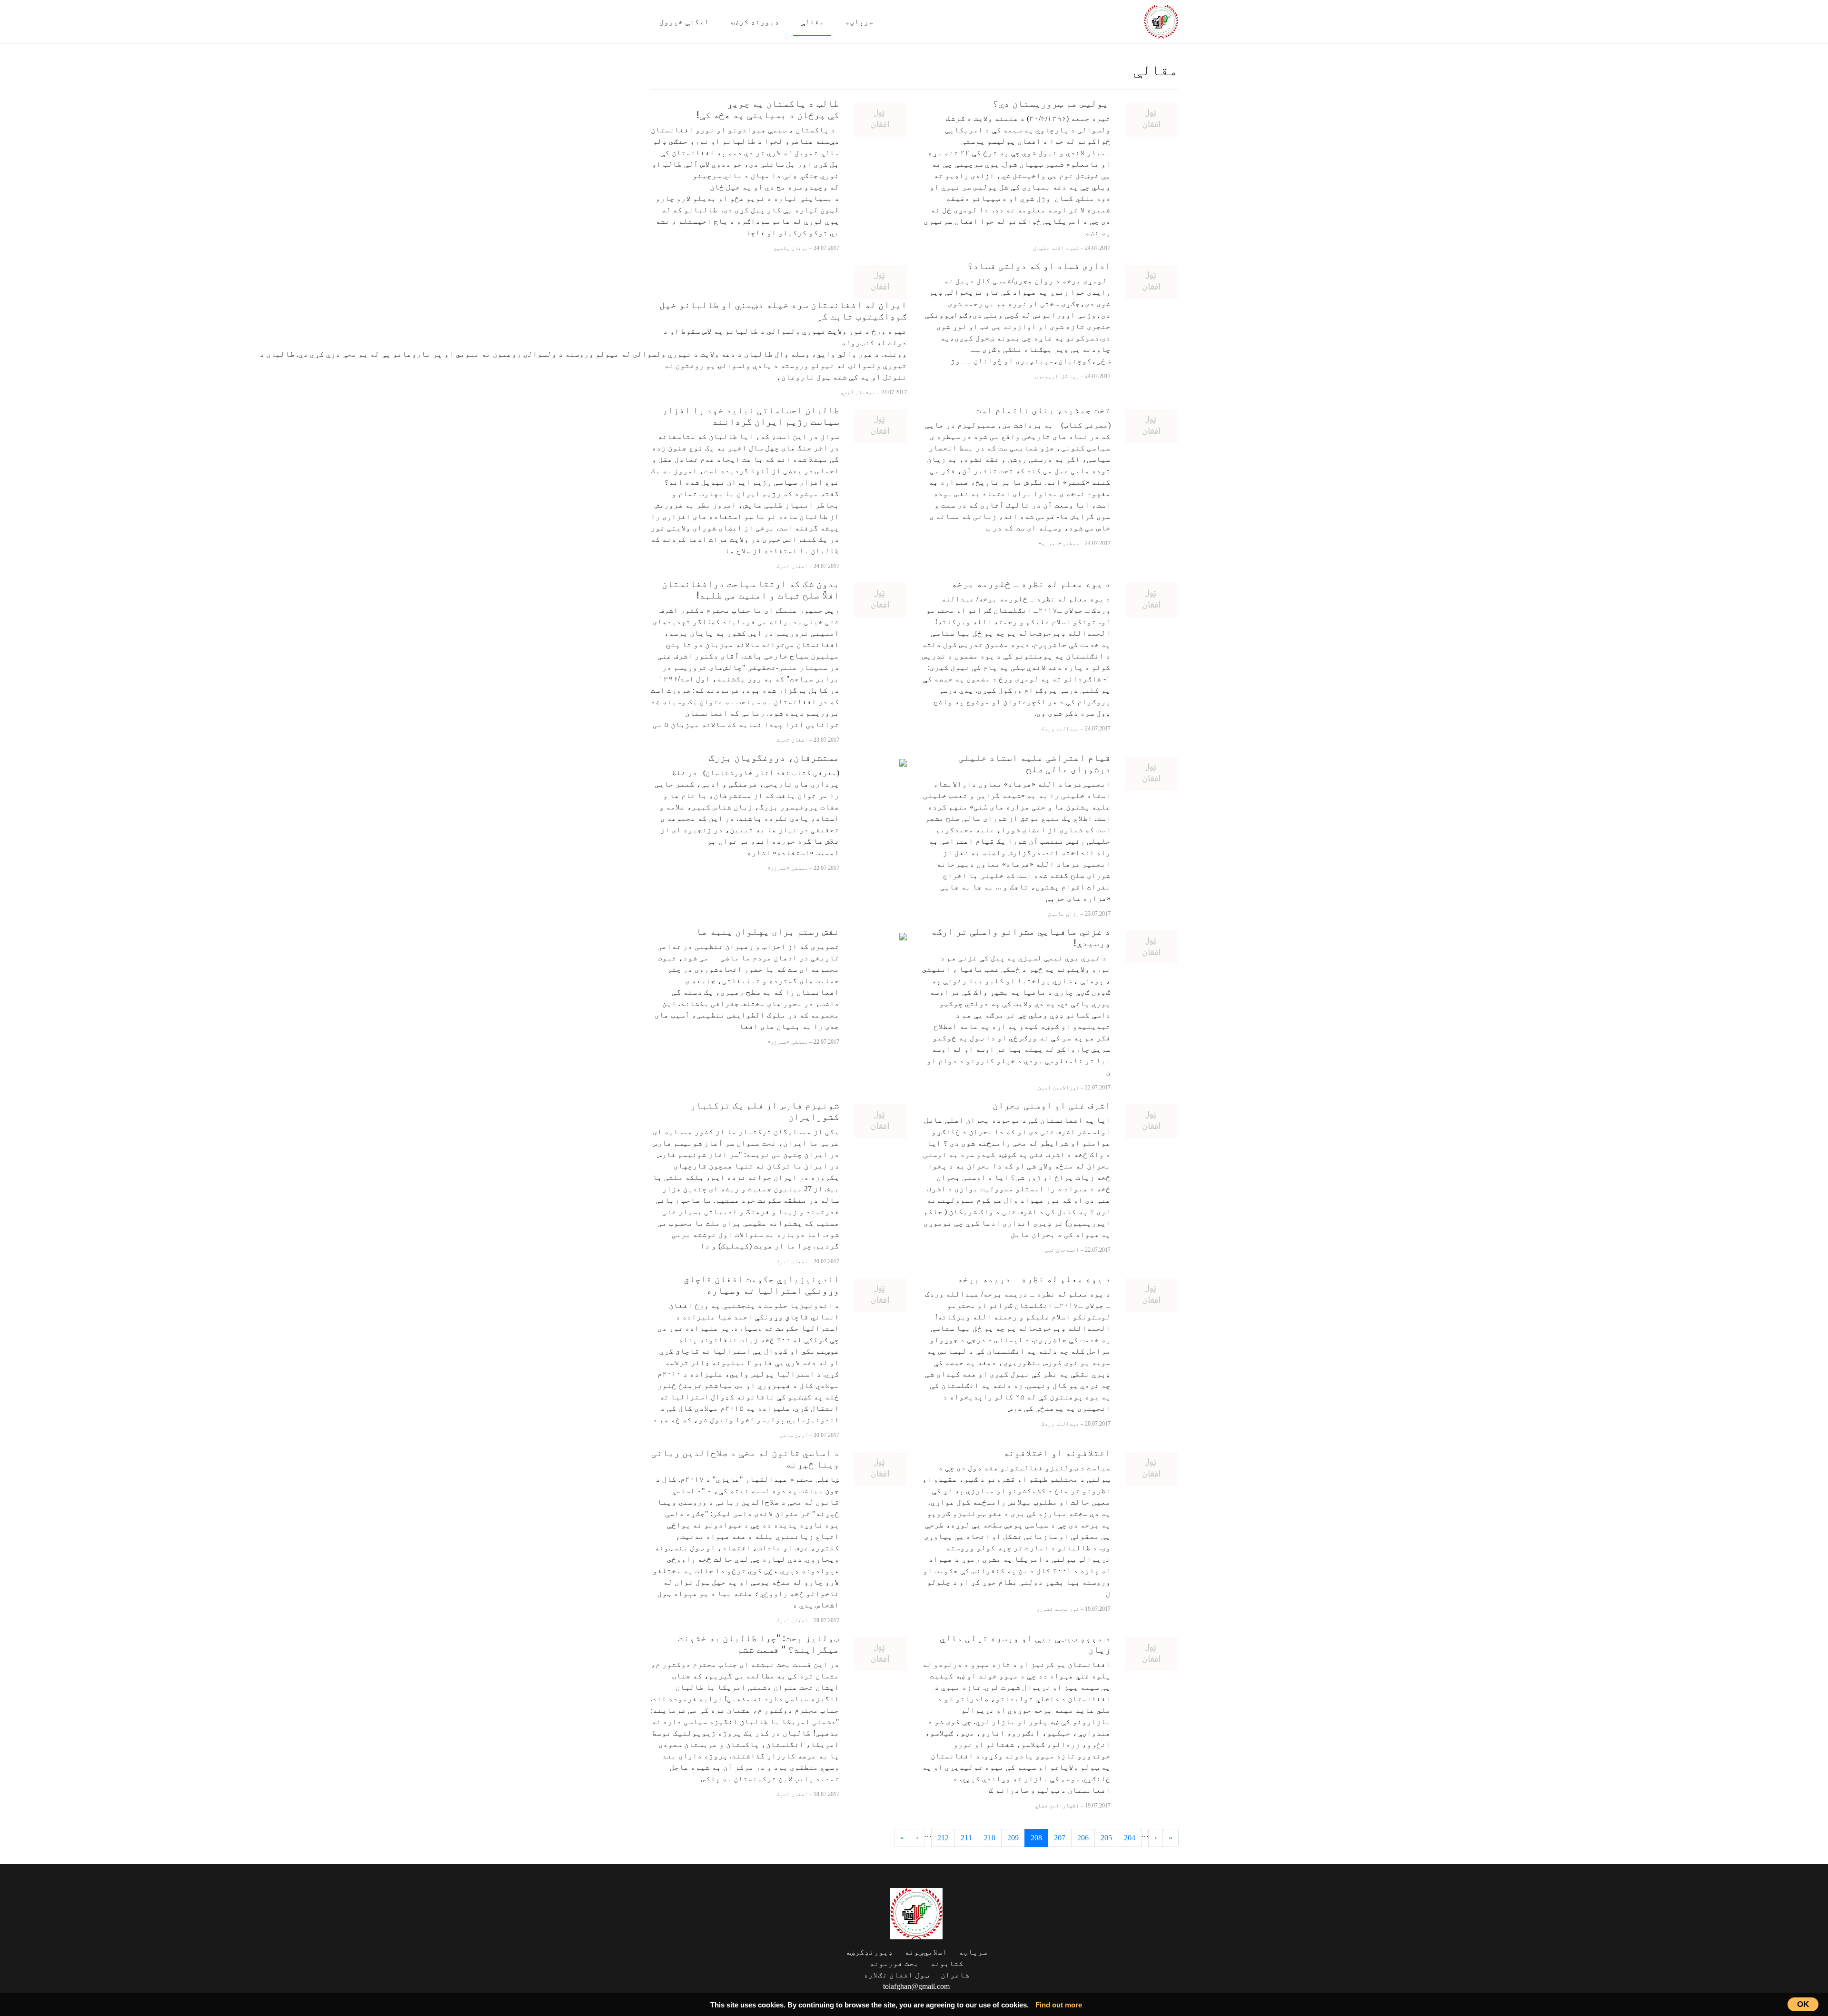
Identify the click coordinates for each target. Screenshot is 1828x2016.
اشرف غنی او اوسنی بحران (1052, 1105)
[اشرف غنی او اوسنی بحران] (1152, 1120)
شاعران (955, 1975)
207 (1060, 1838)
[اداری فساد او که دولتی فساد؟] (1152, 281)
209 (1013, 1838)
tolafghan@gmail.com (916, 1986)
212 (943, 1838)
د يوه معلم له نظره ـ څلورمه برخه (1031, 584)
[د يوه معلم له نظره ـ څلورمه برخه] (1152, 599)
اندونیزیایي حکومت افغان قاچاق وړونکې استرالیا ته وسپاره (761, 1285)
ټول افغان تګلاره (896, 1975)
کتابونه (947, 1963)
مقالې (812, 22)
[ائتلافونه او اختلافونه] (1152, 1468)
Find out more (1059, 2005)
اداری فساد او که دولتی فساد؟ (1039, 266)
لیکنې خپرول (684, 22)
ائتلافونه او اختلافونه (1057, 1453)
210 (990, 1838)
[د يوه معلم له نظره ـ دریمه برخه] (1152, 1294)
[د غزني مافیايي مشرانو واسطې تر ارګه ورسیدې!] (1152, 946)
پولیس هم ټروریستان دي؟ (1052, 103)
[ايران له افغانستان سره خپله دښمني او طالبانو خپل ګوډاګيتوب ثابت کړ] (880, 281)
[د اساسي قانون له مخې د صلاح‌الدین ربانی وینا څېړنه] (880, 1468)
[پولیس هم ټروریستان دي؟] (1152, 119)
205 (1106, 1838)
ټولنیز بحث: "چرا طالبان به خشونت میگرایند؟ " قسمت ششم (759, 1644)
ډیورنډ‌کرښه (869, 1952)
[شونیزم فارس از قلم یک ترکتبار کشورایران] (880, 1120)
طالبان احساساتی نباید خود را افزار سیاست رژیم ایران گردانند (750, 416)
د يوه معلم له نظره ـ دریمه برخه (1034, 1279)
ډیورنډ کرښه (755, 22)
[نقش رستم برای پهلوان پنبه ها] (903, 936)
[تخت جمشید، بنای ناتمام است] (1152, 425)
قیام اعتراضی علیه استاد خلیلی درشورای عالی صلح (1034, 763)
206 (1083, 1838)
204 (1130, 1838)
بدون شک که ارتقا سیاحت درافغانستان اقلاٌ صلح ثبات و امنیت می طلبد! (750, 589)
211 (966, 1838)
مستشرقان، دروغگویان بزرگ (773, 758)
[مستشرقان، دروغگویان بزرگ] (903, 762)
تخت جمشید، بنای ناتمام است (1042, 410)
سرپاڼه (859, 22)
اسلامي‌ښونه (926, 1952)
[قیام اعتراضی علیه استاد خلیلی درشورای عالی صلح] (1152, 773)
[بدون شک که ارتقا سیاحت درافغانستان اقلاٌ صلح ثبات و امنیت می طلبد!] (880, 599)
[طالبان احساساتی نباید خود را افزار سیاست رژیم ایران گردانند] (880, 425)
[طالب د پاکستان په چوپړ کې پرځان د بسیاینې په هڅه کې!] (880, 119)
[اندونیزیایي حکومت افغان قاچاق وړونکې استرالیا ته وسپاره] (880, 1294)
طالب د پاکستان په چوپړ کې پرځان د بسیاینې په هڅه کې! (768, 109)
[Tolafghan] (1161, 20)
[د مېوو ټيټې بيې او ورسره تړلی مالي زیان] (1152, 1653)
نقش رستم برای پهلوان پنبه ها (768, 931)
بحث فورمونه (894, 1963)
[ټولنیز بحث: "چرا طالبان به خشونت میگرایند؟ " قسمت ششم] (880, 1653)
